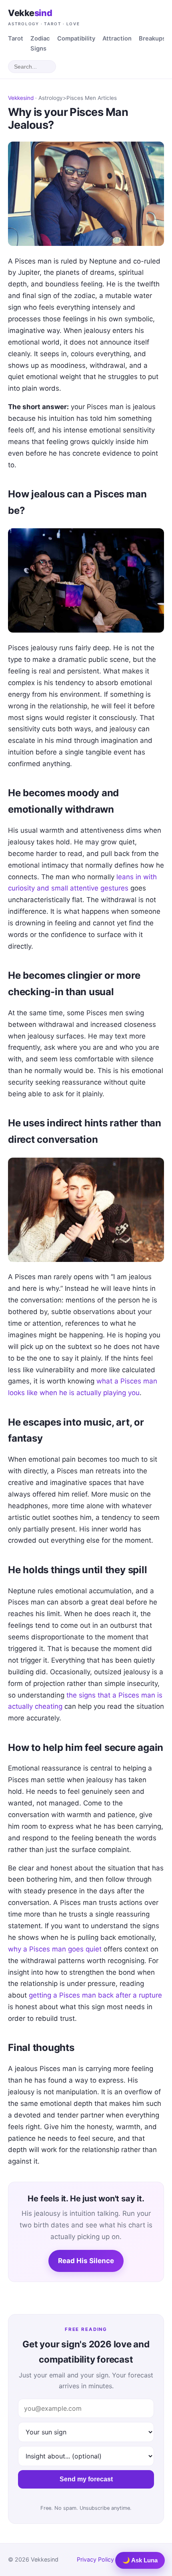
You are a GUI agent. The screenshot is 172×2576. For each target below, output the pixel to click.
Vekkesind (21, 98)
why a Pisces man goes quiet (55, 1949)
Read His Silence (86, 2261)
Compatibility (76, 39)
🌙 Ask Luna (140, 2560)
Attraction (117, 39)
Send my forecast (86, 2479)
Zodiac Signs (40, 44)
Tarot (16, 39)
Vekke (44, 17)
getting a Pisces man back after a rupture (95, 1995)
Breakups (152, 39)
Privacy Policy (95, 2559)
